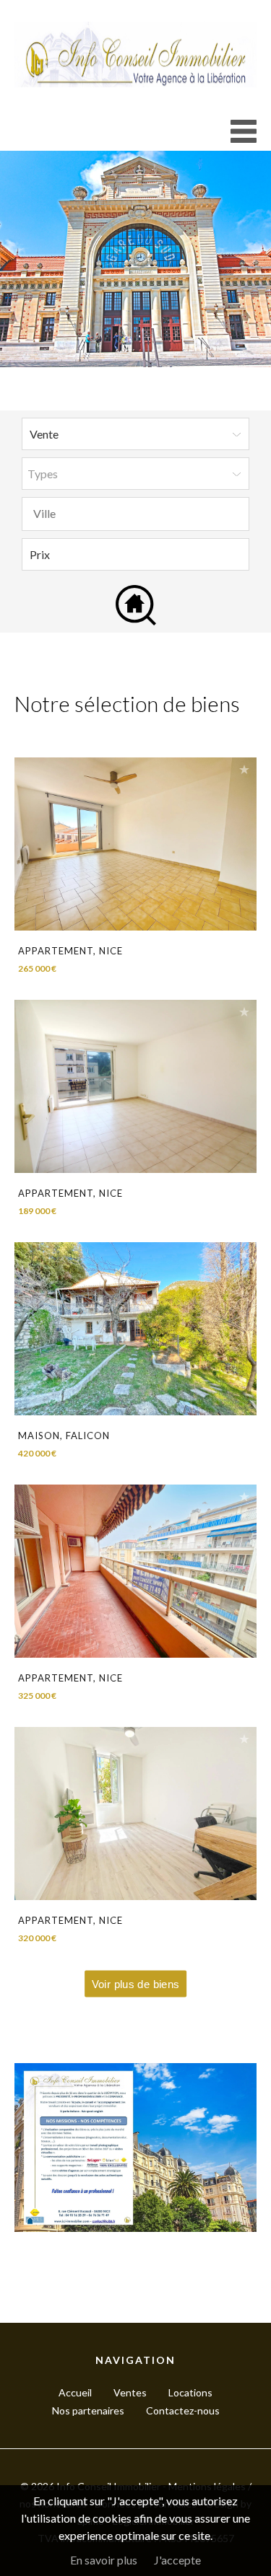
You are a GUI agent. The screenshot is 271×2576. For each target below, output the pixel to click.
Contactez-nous (183, 2410)
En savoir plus (104, 2560)
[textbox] (139, 514)
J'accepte (177, 2560)
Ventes (130, 2392)
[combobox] (135, 514)
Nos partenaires (88, 2410)
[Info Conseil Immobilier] (135, 83)
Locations (190, 2392)
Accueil (75, 2392)
